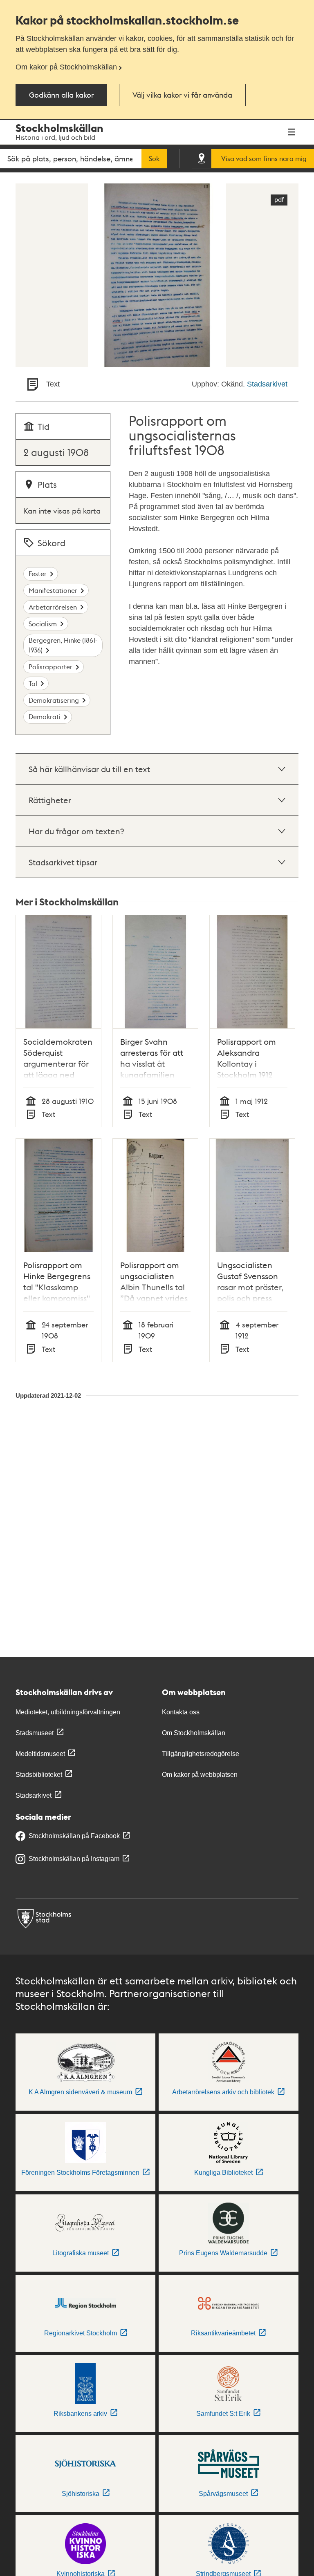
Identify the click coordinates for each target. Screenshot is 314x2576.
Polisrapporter (50, 667)
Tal (33, 683)
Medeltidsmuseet (40, 1754)
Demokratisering (54, 700)
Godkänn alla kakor (61, 95)
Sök (154, 159)
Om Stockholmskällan (194, 1733)
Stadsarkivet (267, 384)
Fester (38, 573)
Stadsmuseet (35, 1733)
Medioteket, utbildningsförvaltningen (68, 1712)
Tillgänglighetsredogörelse (201, 1754)
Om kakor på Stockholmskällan (66, 67)
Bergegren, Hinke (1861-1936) (63, 645)
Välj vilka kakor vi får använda (182, 95)
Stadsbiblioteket (39, 1775)
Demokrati (45, 716)
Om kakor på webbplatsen (200, 1775)
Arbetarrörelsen (53, 607)
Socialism (43, 624)
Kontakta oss (181, 1712)
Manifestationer (53, 590)
